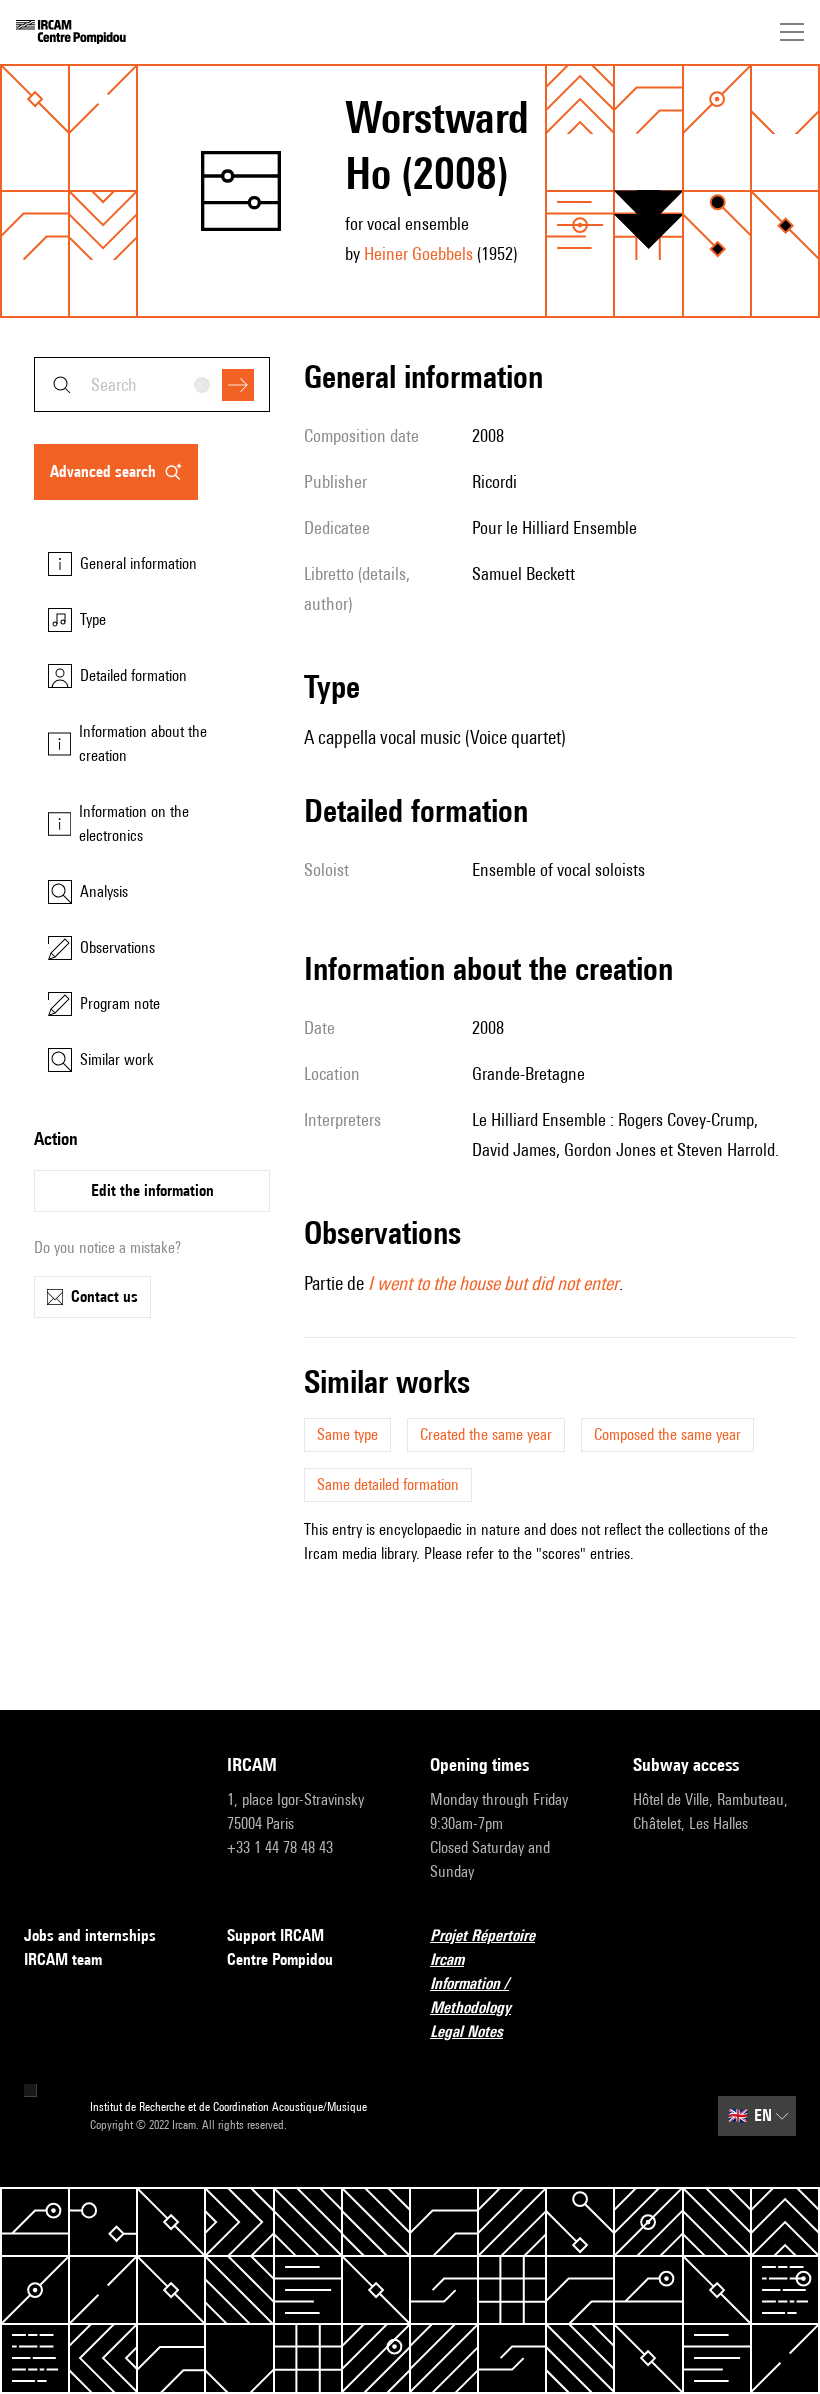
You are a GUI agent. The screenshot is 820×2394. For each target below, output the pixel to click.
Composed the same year (667, 1434)
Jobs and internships (90, 1935)
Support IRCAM (275, 1935)
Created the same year (486, 1434)
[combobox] (152, 384)
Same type (347, 1434)
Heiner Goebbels (418, 253)
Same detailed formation (388, 1484)
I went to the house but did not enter (493, 1283)
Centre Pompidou (280, 1959)
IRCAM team (63, 1959)
